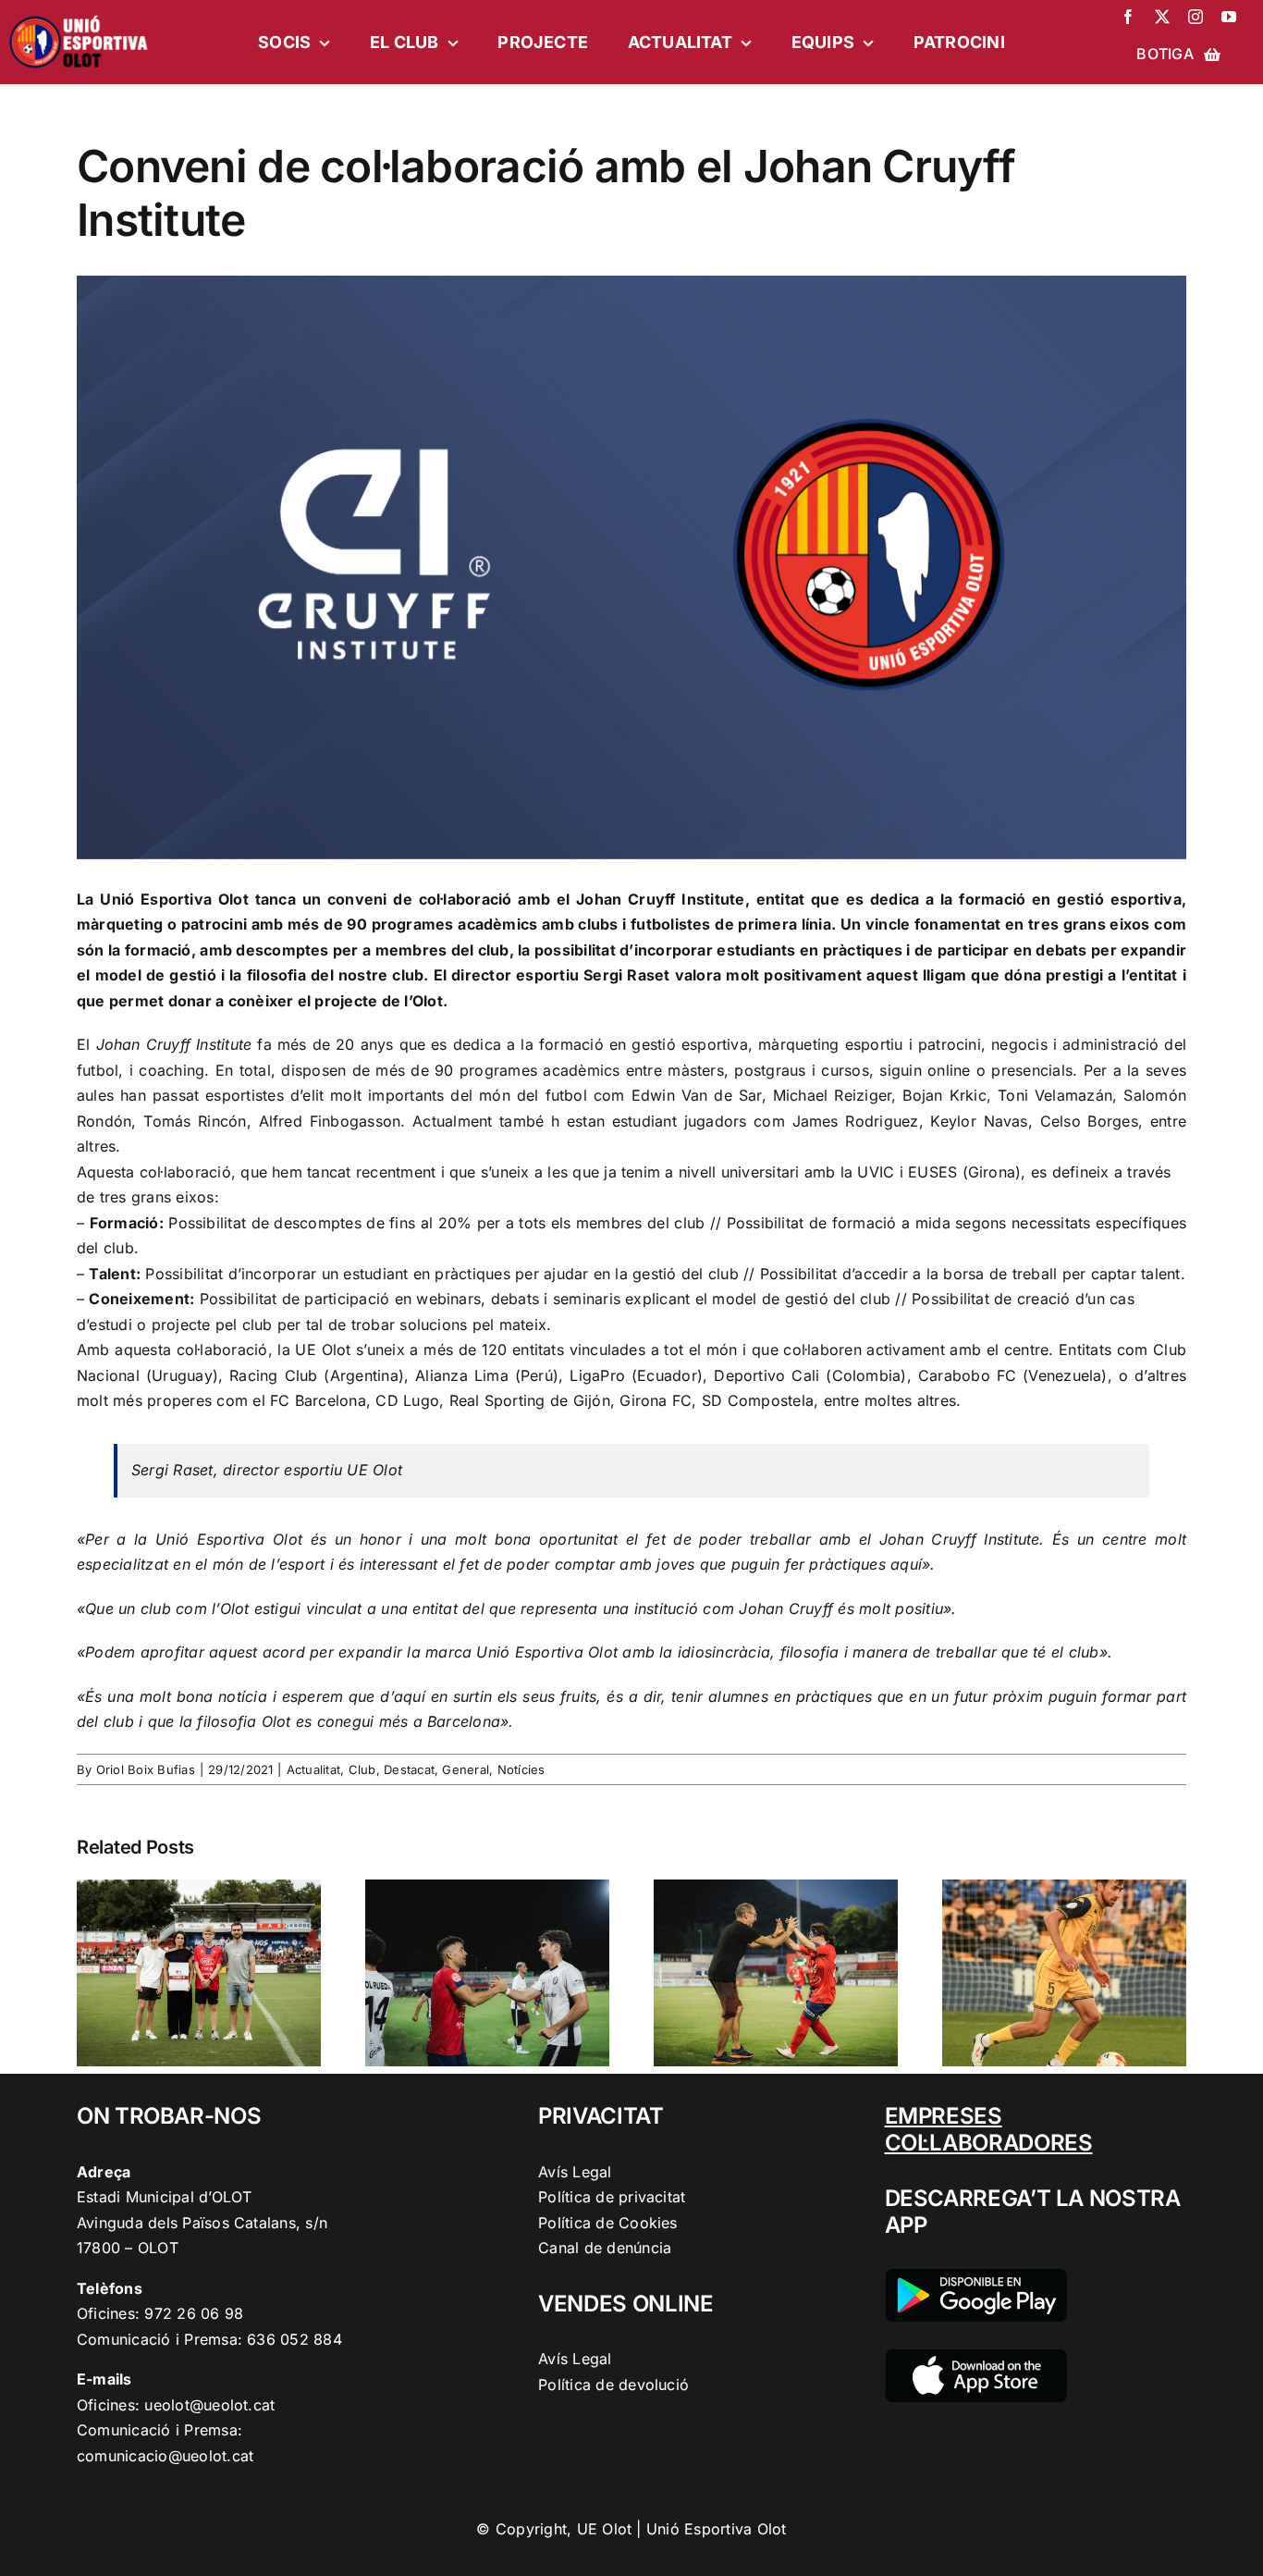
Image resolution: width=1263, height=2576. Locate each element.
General (466, 1769)
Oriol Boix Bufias (146, 1769)
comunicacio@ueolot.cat (165, 2456)
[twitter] (1162, 17)
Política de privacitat (612, 2197)
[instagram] (1196, 17)
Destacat (409, 1769)
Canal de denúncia (605, 2248)
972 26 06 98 (194, 2313)
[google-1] (976, 2276)
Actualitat (313, 1769)
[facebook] (1128, 17)
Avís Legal (575, 2172)
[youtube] (1229, 17)
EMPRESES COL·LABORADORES (989, 2129)
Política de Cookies (608, 2223)
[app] (976, 2357)
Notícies (521, 1769)
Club (362, 1769)
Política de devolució (613, 2385)
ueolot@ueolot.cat (209, 2405)
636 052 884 (294, 2339)
